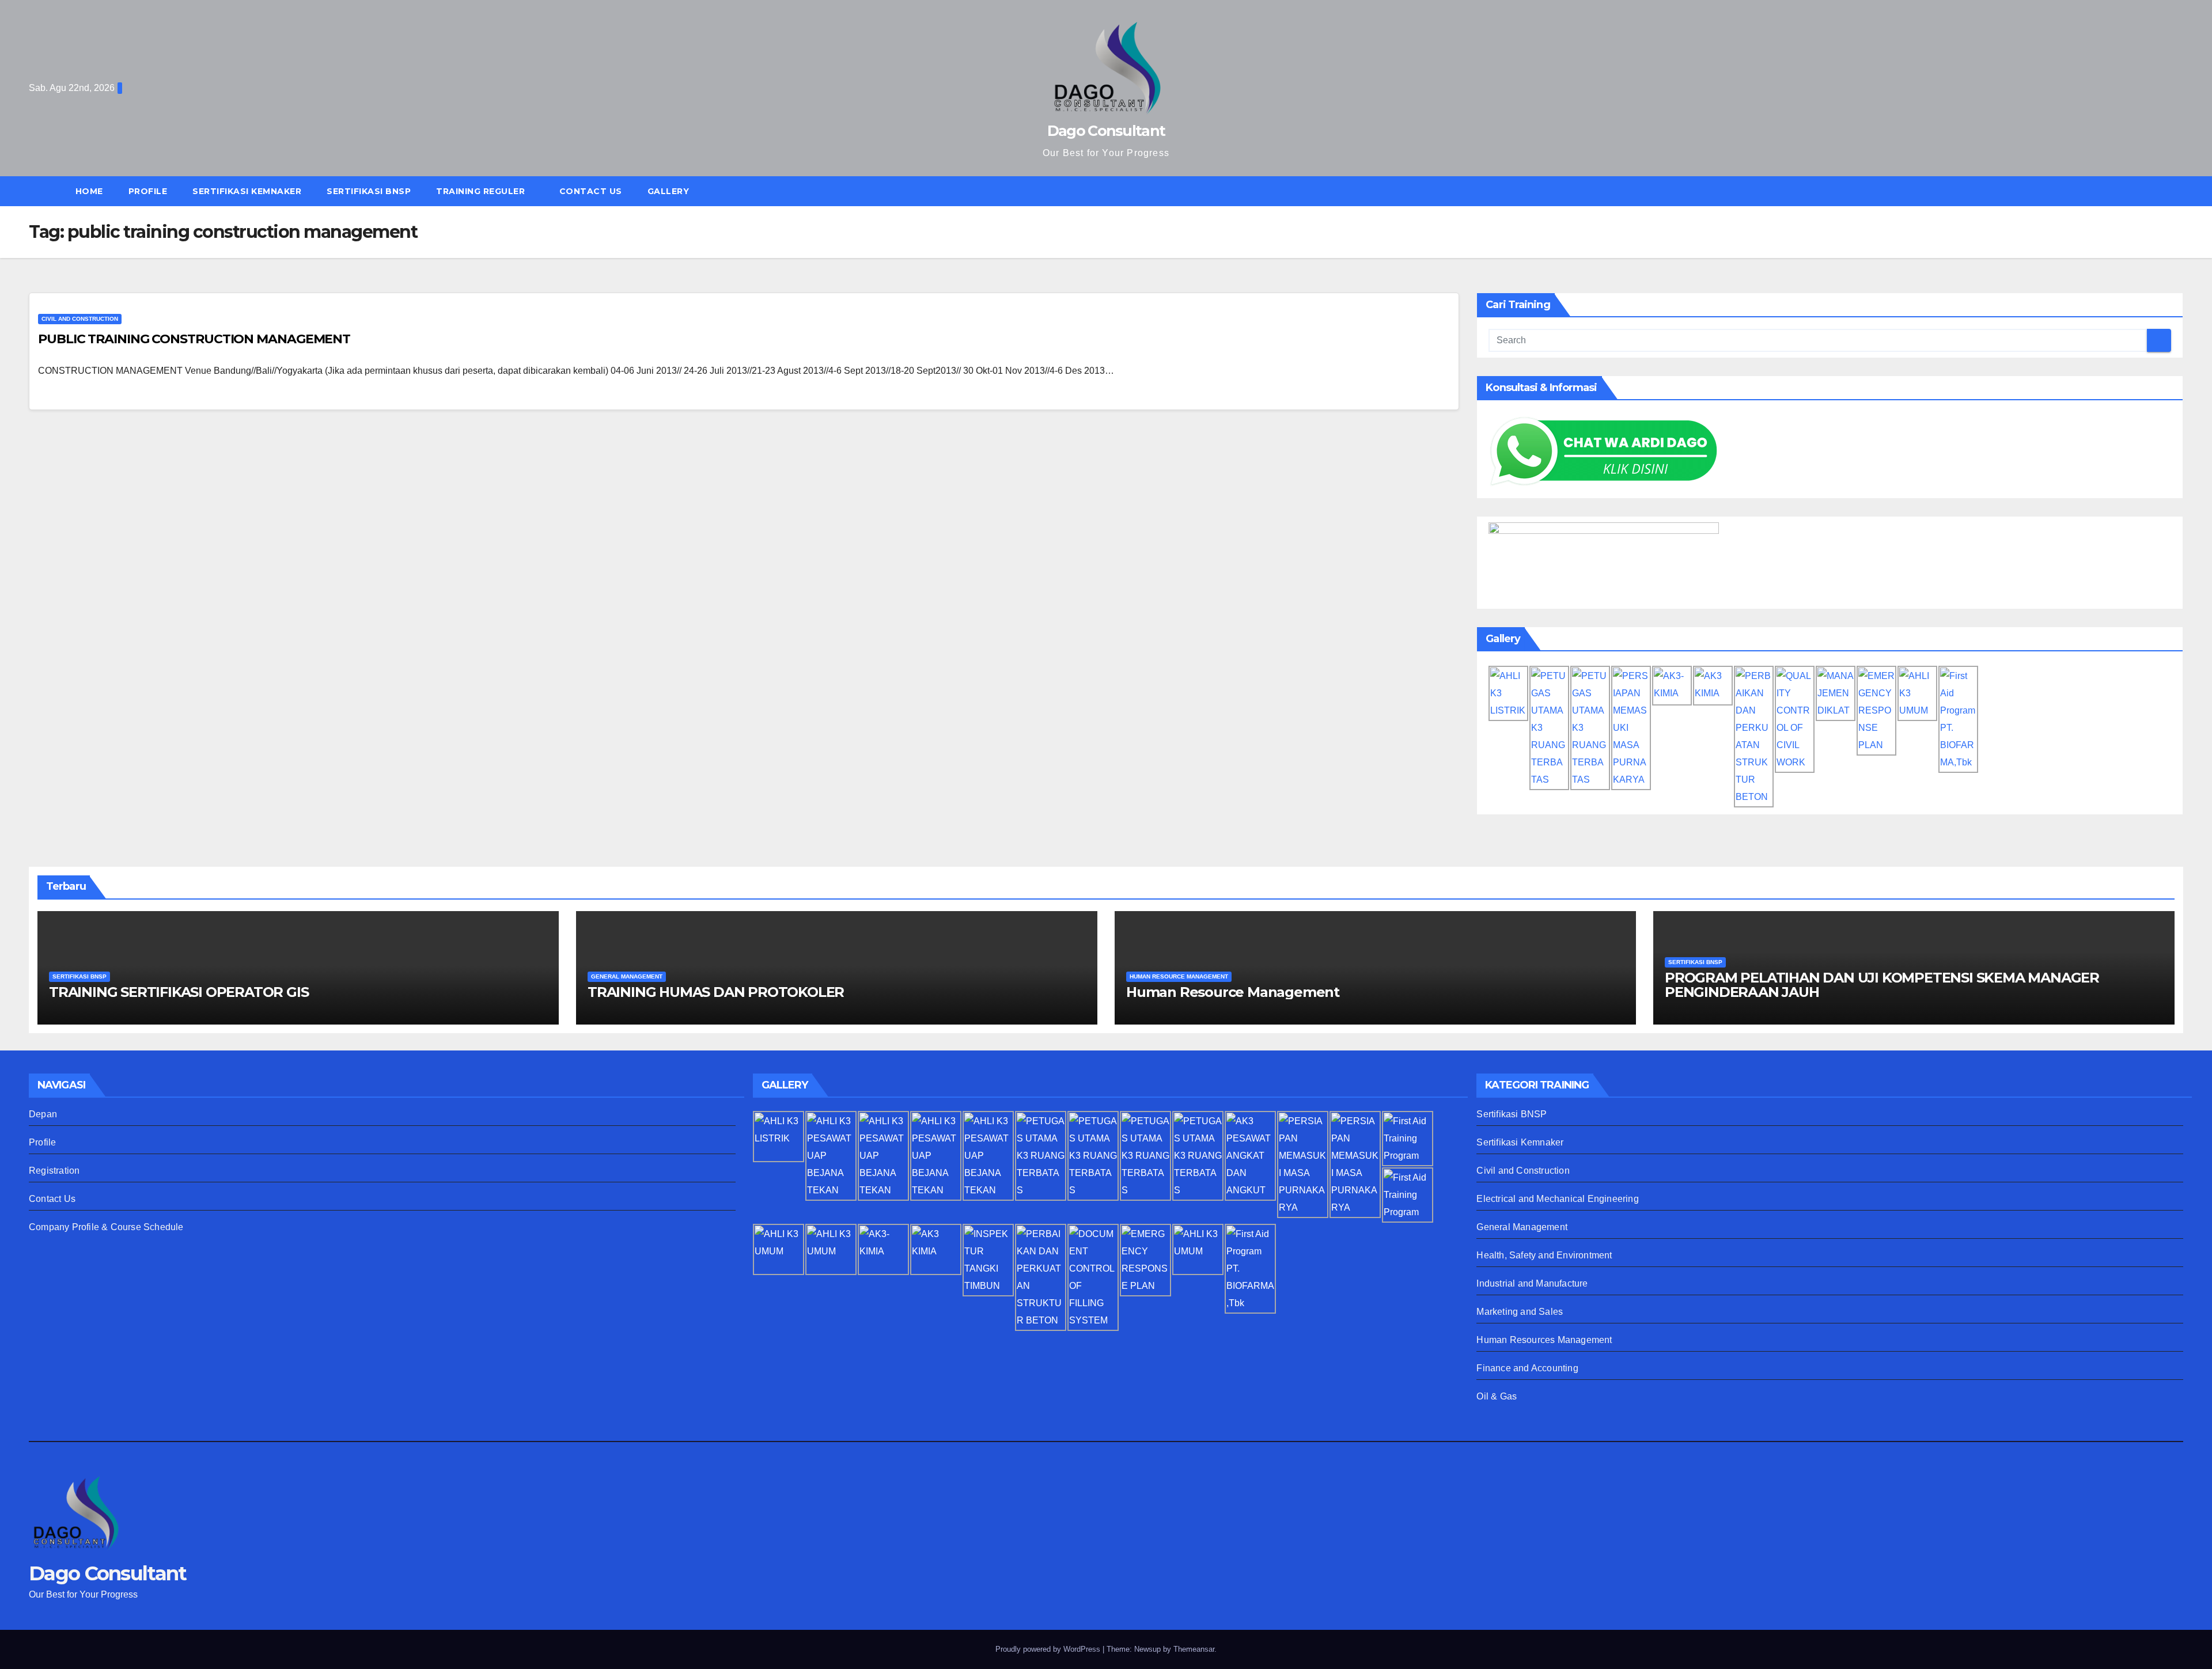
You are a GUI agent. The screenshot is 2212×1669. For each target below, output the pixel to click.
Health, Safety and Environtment (1544, 1255)
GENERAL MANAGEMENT (627, 976)
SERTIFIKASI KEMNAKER (247, 191)
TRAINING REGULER (482, 191)
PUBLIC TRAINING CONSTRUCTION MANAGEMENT (194, 339)
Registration (54, 1171)
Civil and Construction (80, 319)
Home (89, 191)
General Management (1522, 1227)
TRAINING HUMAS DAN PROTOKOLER (716, 992)
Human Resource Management (1233, 992)
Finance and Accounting (1527, 1368)
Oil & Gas (1497, 1396)
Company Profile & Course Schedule (106, 1227)
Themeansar (1194, 1649)
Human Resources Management (1544, 1340)
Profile (148, 191)
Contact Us (591, 191)
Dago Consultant (1106, 131)
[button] (2180, 191)
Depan (43, 1114)
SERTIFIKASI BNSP (369, 191)
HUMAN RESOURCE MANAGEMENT (1179, 976)
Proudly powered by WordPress (1049, 1649)
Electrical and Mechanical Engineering (1557, 1199)
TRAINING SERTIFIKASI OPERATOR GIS (179, 992)
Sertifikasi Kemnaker (1520, 1142)
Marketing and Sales (1520, 1312)
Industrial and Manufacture (1532, 1283)
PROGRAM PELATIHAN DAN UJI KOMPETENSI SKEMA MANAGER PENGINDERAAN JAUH (1882, 985)
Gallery (668, 191)
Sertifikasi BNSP (1512, 1114)
